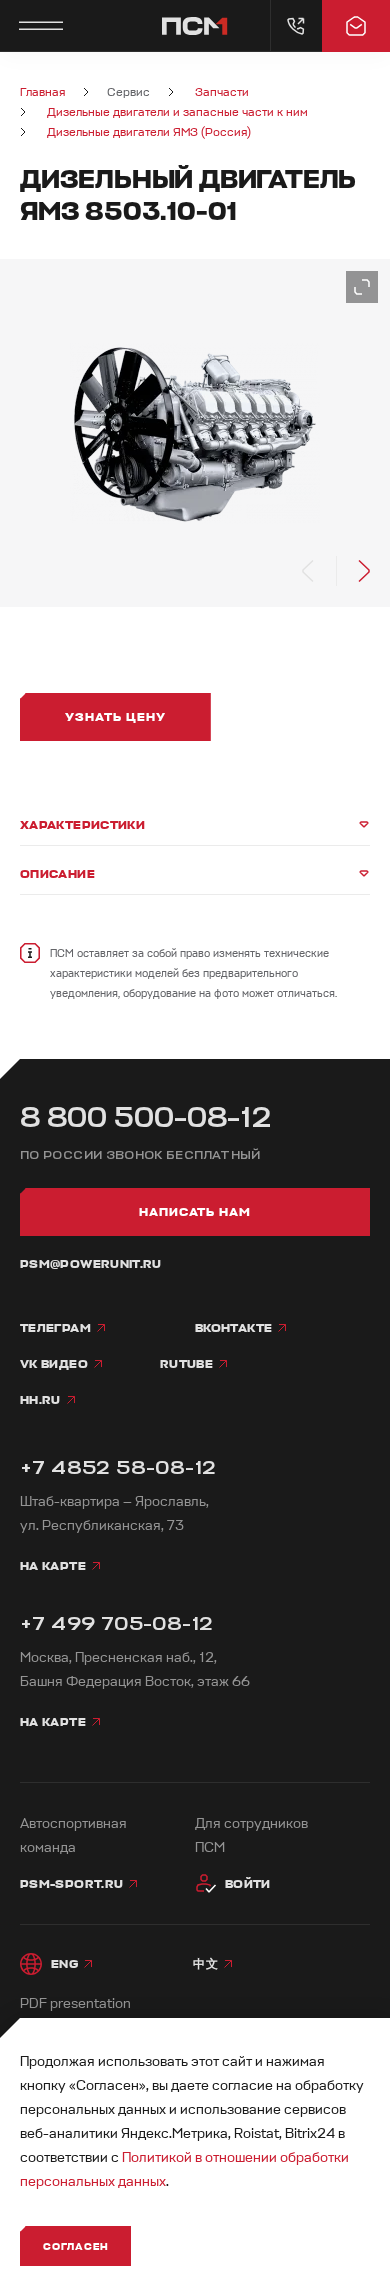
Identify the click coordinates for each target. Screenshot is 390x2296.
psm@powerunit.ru (91, 1264)
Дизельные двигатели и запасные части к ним (177, 112)
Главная (42, 92)
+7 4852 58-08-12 (118, 1467)
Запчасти (222, 92)
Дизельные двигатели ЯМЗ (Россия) (149, 132)
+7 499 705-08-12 (116, 1623)
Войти (248, 1884)
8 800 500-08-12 (146, 1117)
